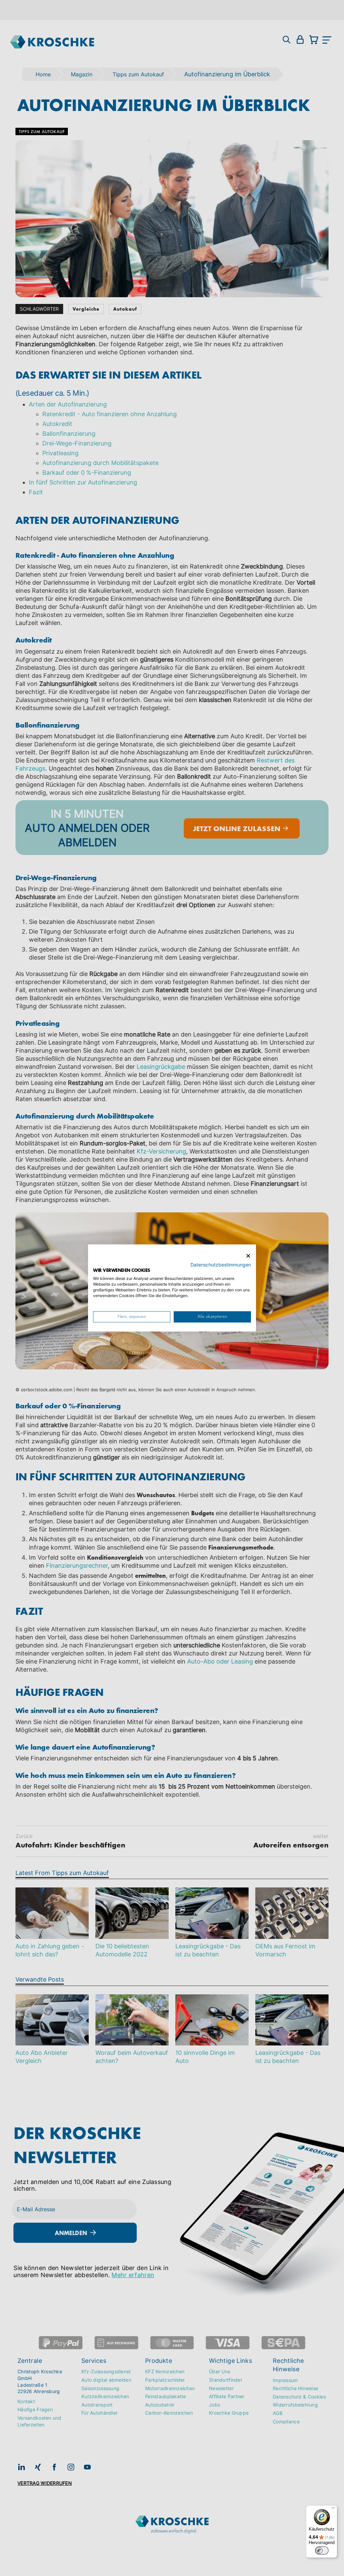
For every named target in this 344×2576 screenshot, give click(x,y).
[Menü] (333, 2509)
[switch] (322, 2550)
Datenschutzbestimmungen (221, 1265)
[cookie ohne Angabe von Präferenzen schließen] (248, 1256)
